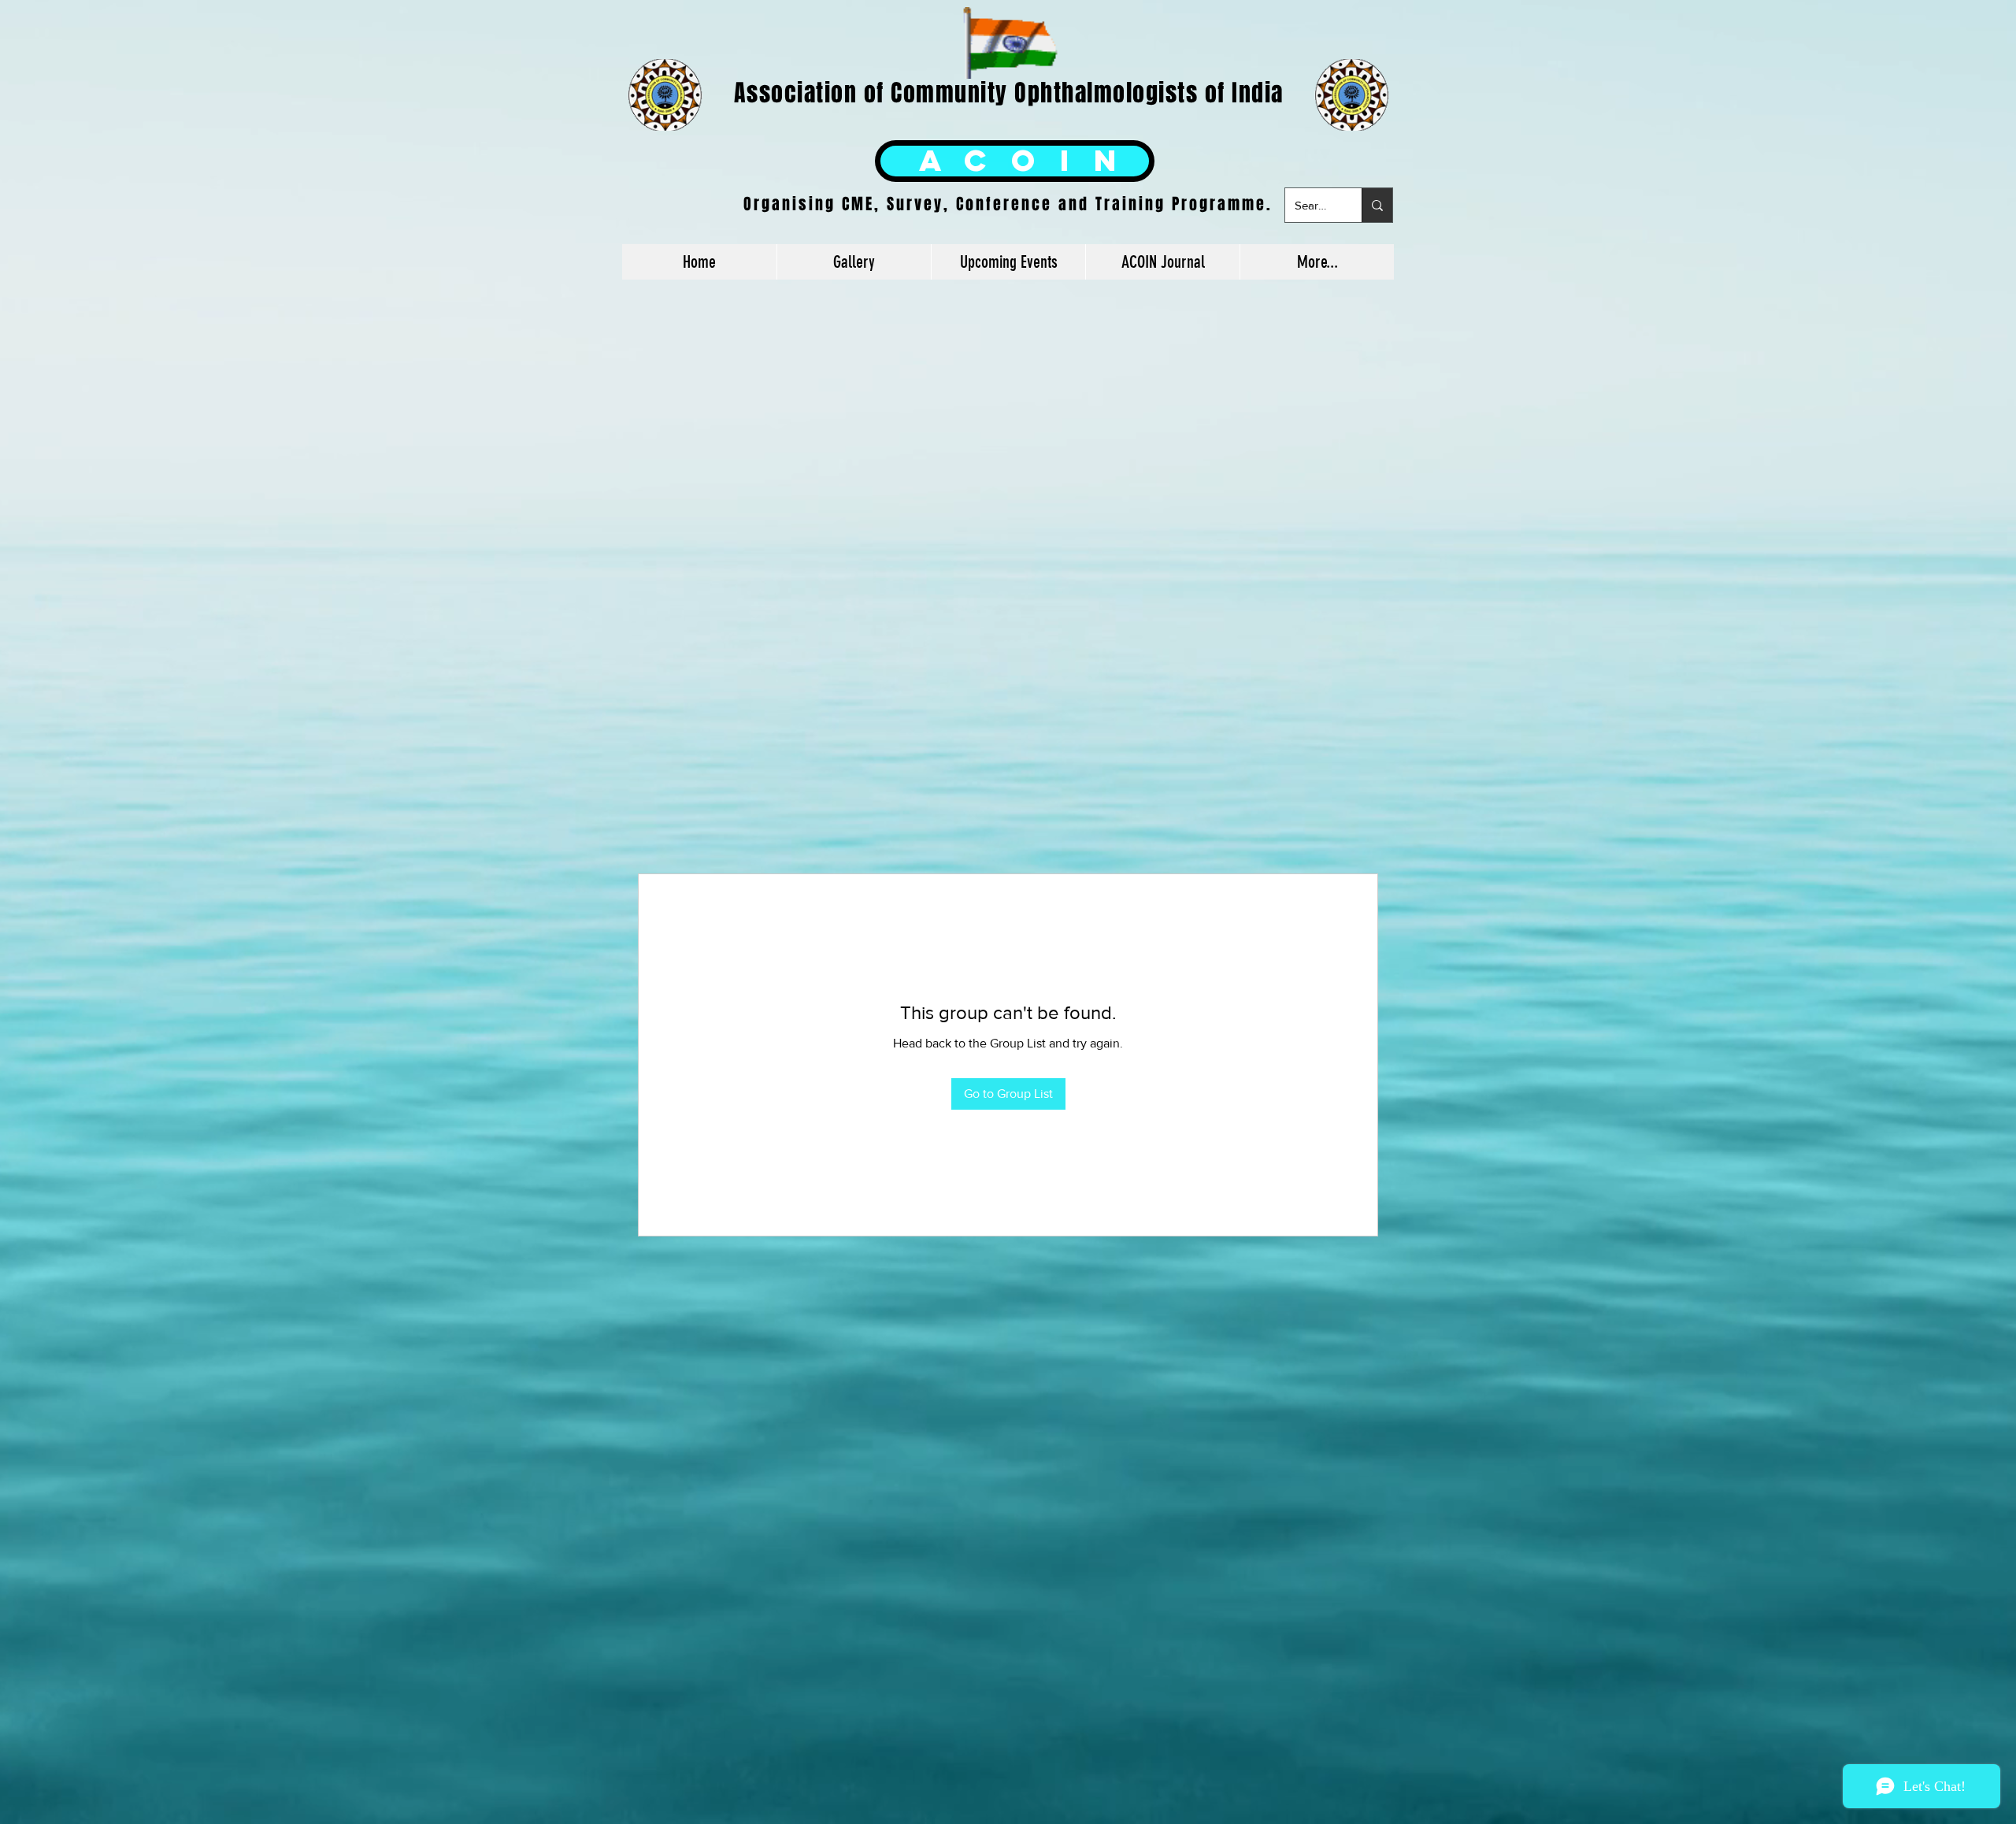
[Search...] (1377, 205)
